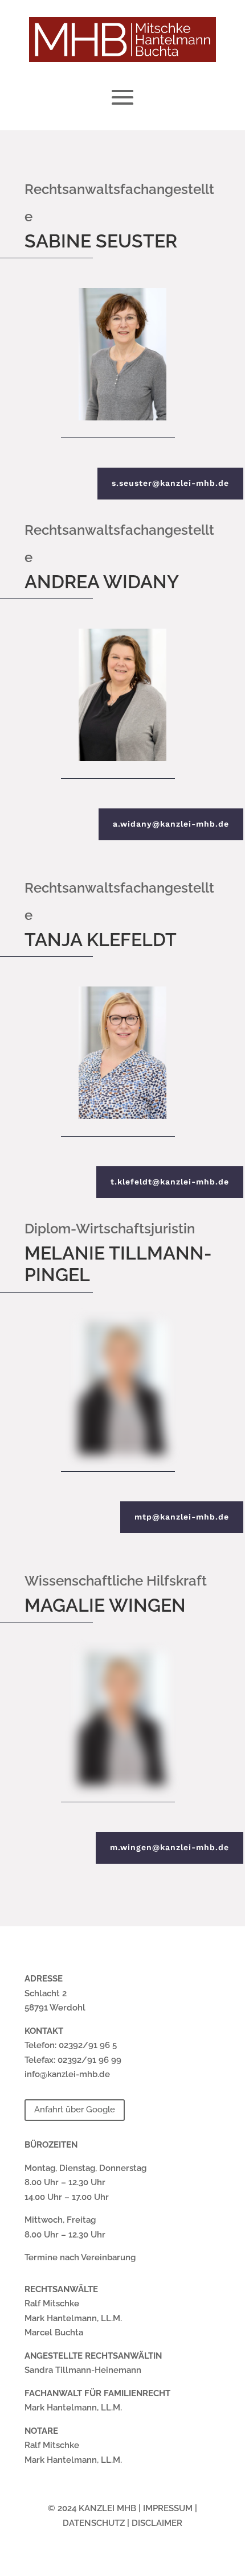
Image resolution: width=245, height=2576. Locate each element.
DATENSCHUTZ (94, 2523)
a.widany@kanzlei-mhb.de (171, 824)
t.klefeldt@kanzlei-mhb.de (170, 1182)
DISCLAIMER (157, 2523)
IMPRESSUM (168, 2508)
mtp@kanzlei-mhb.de (182, 1517)
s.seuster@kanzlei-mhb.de (170, 483)
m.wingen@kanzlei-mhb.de (170, 1847)
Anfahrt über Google (75, 2109)
